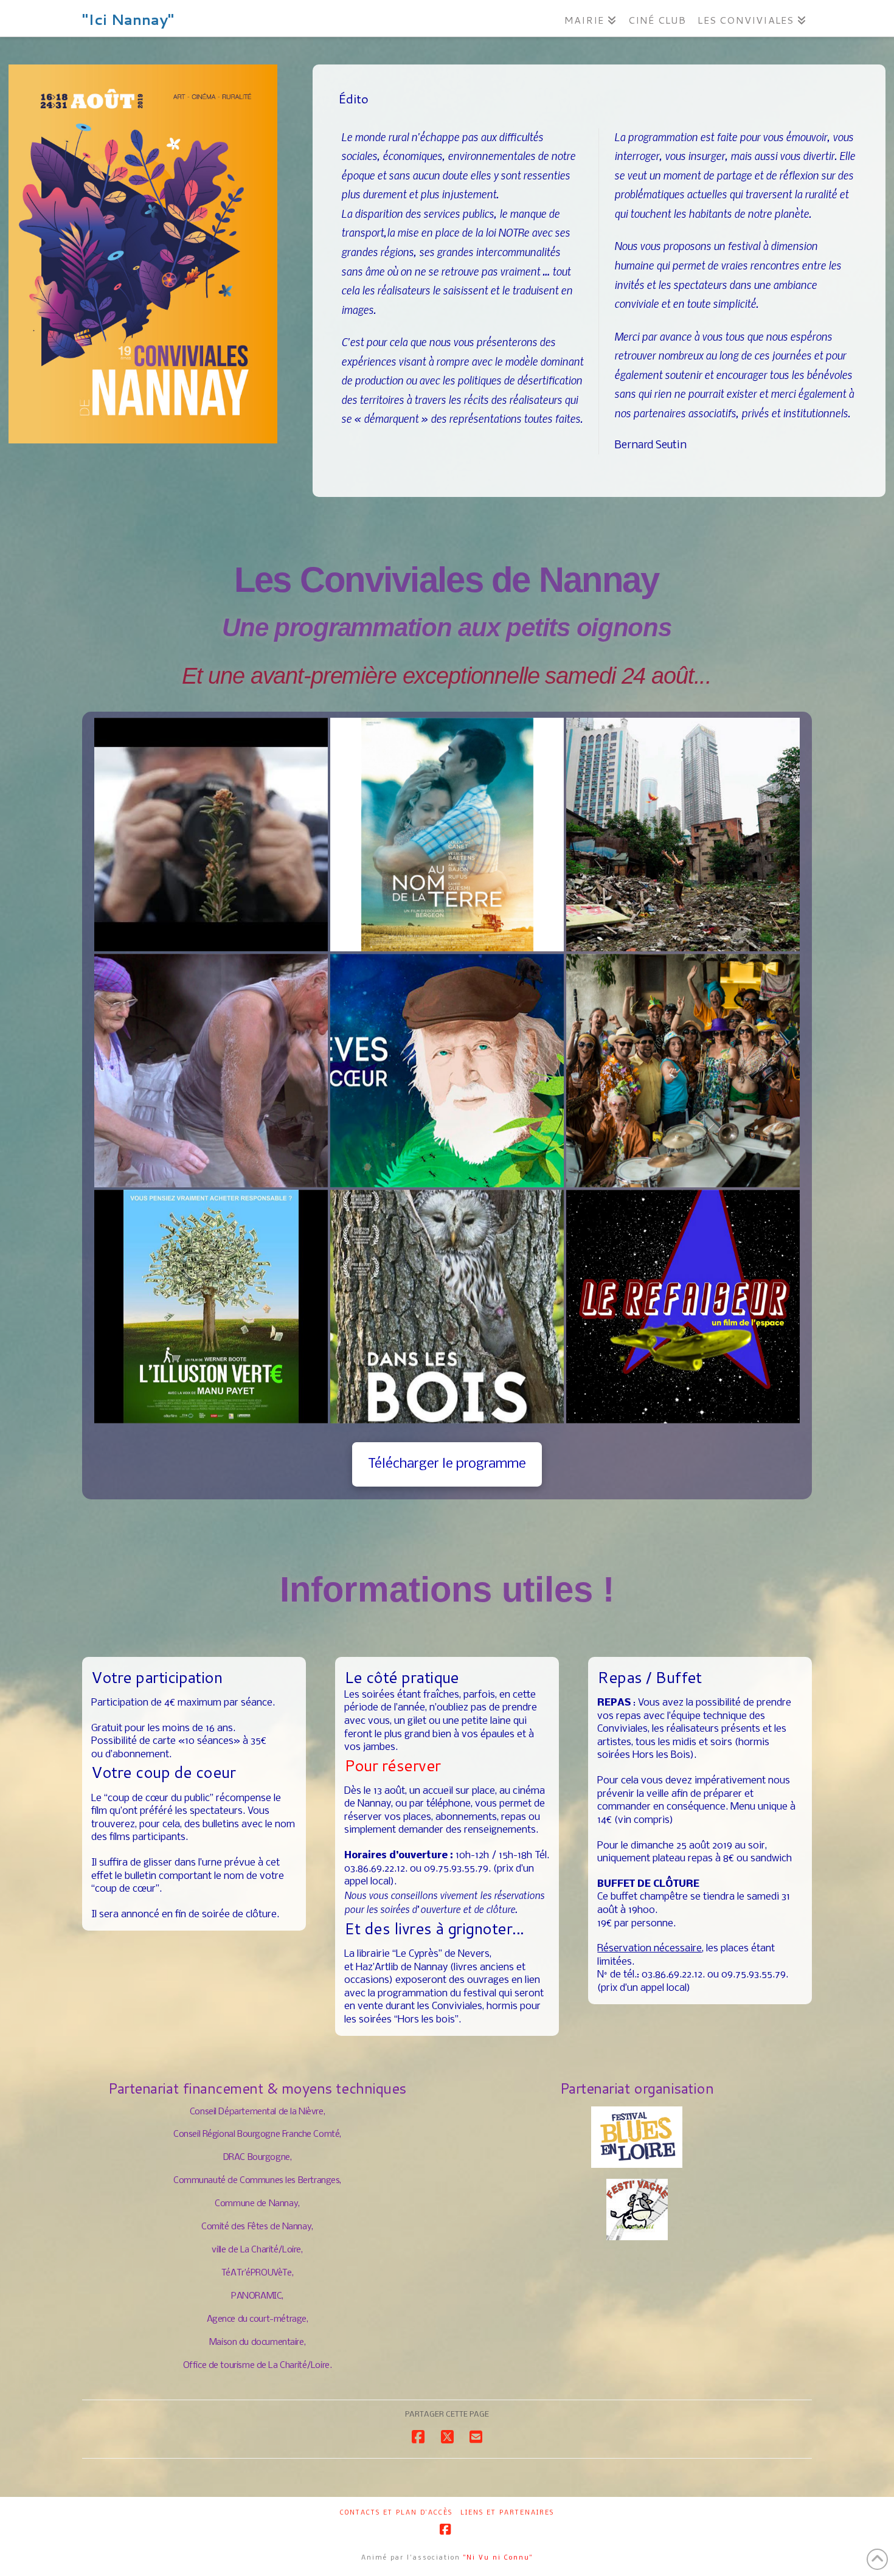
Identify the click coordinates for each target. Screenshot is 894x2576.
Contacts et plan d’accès (396, 2513)
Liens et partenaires (507, 2513)
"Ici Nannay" (128, 19)
